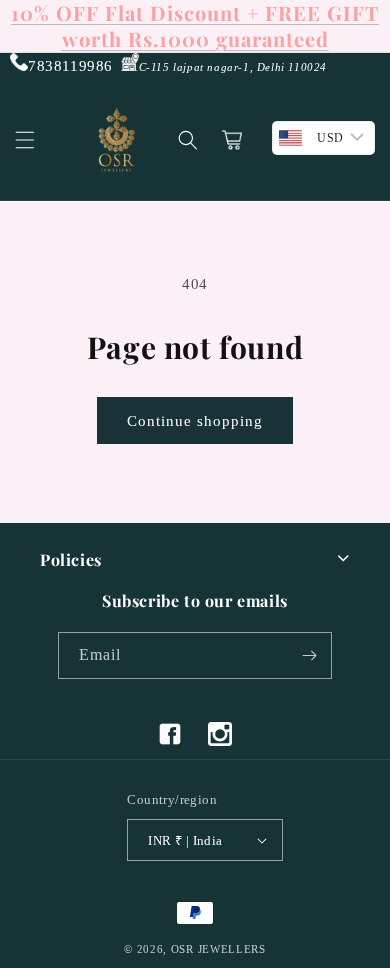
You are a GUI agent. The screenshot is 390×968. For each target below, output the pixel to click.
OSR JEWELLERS (218, 949)
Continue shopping (195, 421)
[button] (25, 140)
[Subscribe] (309, 655)
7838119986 (70, 66)
